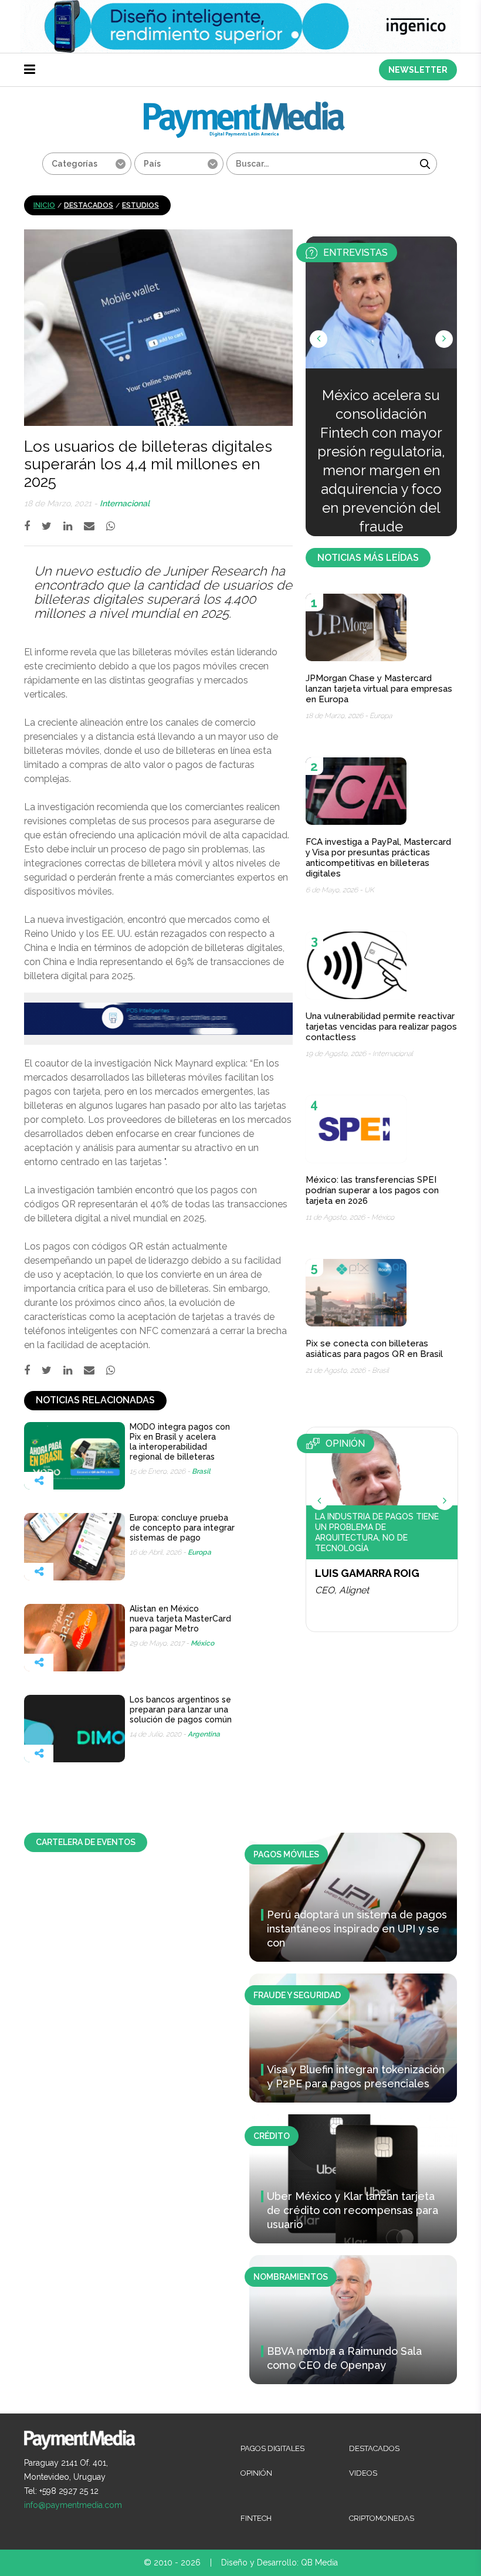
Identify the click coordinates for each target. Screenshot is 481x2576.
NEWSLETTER (418, 70)
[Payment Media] (244, 106)
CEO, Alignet (342, 1590)
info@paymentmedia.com (73, 2505)
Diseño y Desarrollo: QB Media (280, 2563)
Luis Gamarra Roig (367, 1573)
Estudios (140, 205)
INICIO (44, 205)
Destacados (89, 205)
